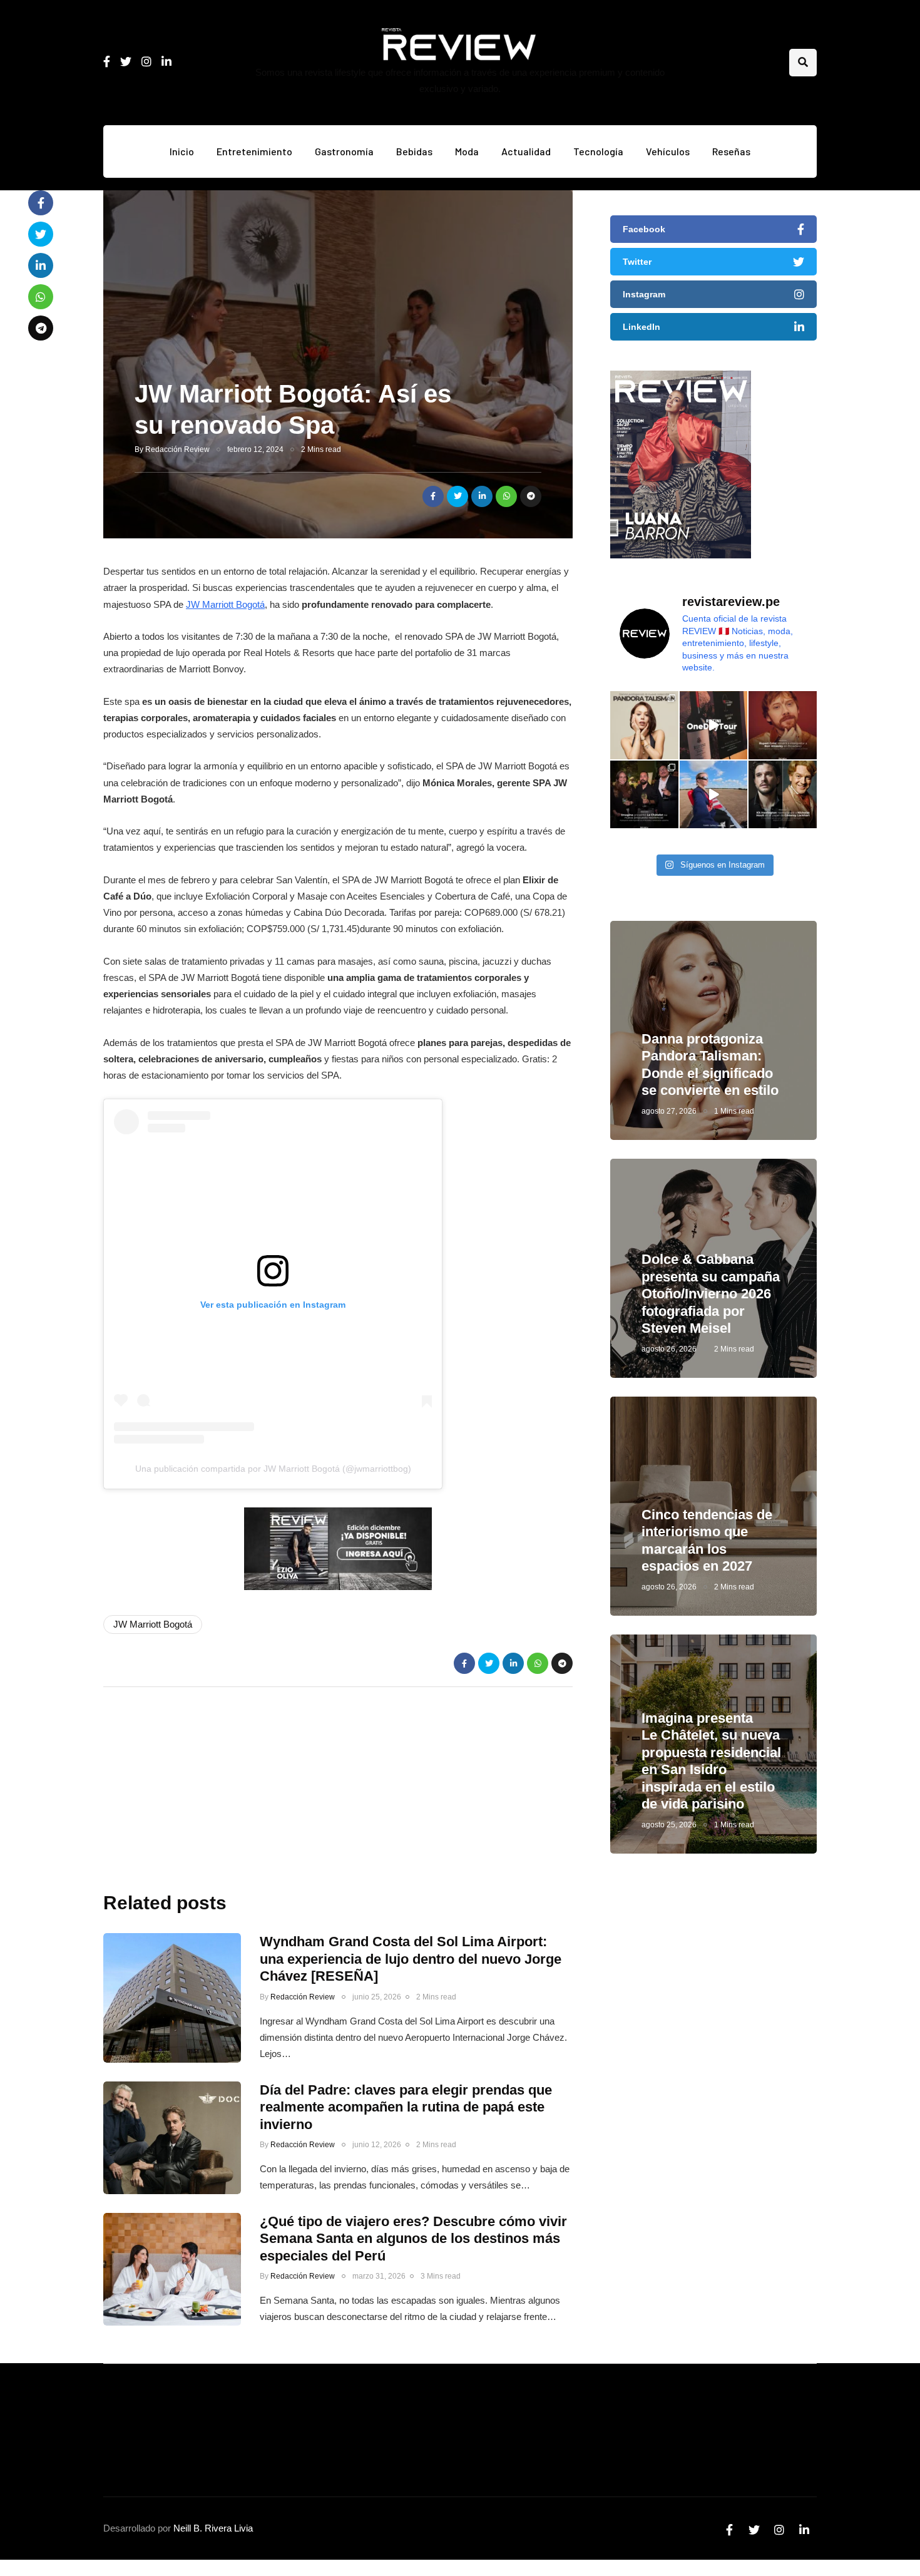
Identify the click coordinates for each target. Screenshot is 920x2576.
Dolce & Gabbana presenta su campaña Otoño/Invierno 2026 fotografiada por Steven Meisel (711, 1294)
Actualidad (526, 151)
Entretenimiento (254, 151)
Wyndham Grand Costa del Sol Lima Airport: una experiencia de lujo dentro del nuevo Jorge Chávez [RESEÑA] (411, 1959)
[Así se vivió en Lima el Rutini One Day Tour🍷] (714, 725)
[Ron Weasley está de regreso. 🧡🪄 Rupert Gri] (783, 725)
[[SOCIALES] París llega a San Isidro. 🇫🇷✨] (644, 795)
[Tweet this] (457, 496)
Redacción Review (177, 449)
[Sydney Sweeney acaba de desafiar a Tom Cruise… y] (714, 795)
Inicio (182, 151)
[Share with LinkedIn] (482, 496)
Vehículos (668, 151)
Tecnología (598, 151)
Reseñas (731, 151)
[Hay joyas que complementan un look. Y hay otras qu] (644, 725)
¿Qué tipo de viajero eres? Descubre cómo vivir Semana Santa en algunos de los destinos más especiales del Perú (413, 2239)
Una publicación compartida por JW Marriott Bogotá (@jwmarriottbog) (273, 1469)
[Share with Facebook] (433, 496)
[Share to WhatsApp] (506, 496)
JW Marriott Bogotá (225, 604)
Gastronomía (344, 151)
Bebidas (414, 151)
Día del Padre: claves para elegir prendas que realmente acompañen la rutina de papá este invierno (406, 2107)
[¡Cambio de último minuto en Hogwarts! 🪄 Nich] (783, 795)
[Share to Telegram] (531, 496)
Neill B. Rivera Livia (213, 2528)
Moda (467, 151)
